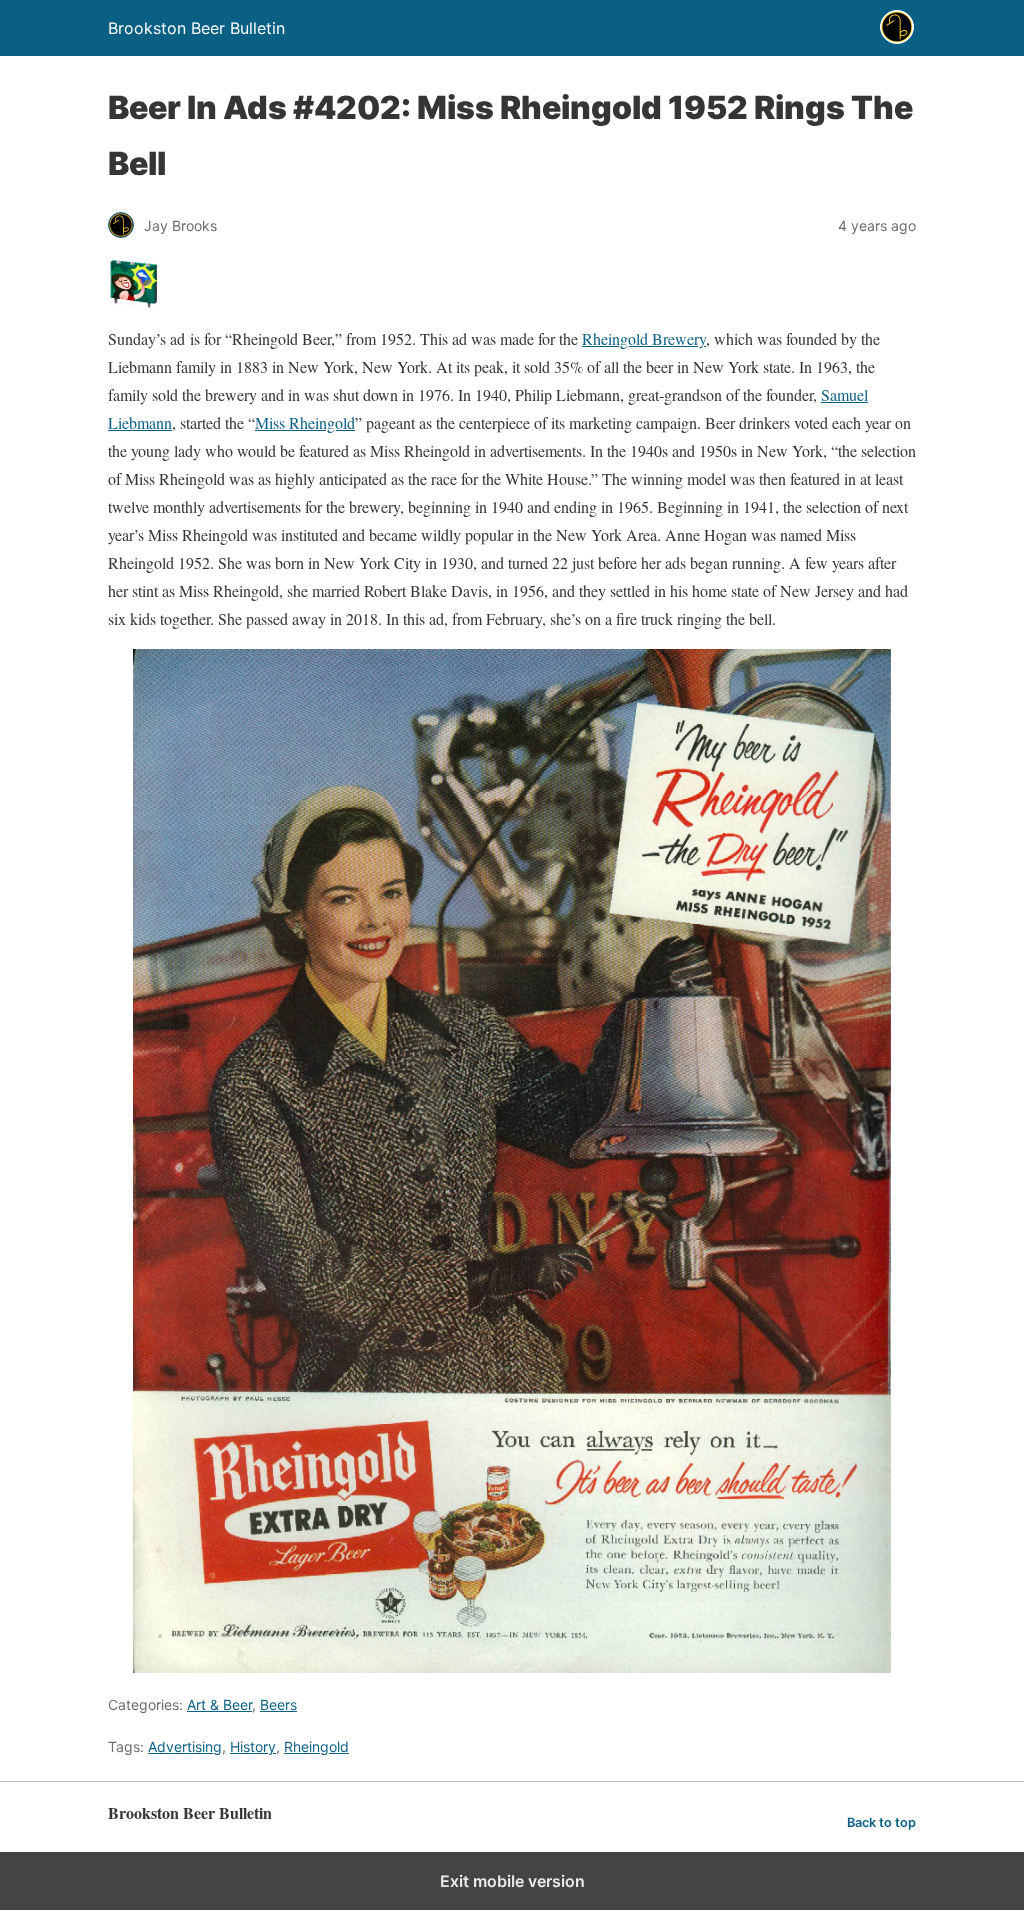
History (253, 1746)
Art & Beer (219, 1704)
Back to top (881, 1822)
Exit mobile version (512, 1881)
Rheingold (316, 1746)
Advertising (185, 1746)
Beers (278, 1704)
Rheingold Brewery (644, 338)
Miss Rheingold (305, 422)
